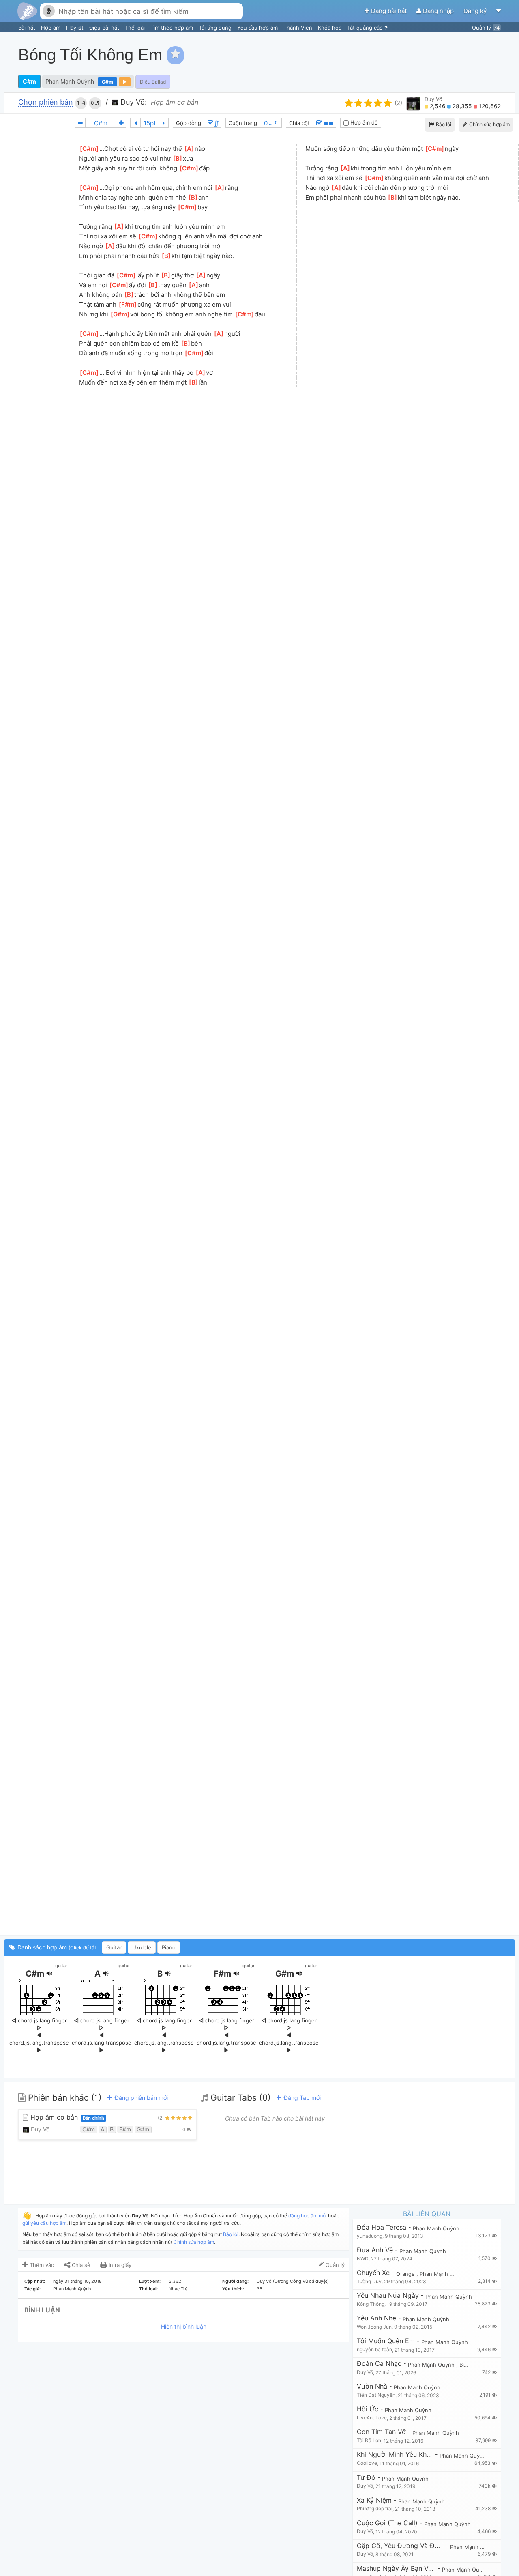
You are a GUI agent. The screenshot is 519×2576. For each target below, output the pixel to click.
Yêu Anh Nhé (376, 2318)
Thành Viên (299, 28)
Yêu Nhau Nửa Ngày (388, 2296)
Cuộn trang (243, 123)
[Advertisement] (367, 55)
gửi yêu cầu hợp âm (44, 2223)
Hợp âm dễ (363, 122)
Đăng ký (476, 11)
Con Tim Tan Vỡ (381, 2432)
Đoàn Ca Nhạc (379, 2364)
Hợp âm (51, 28)
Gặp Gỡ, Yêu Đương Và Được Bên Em (400, 2546)
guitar (61, 1966)
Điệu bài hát (105, 28)
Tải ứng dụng (216, 28)
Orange (406, 2274)
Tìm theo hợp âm (173, 28)
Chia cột (299, 123)
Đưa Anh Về (375, 2250)
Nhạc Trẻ (178, 2289)
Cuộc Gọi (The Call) (387, 2523)
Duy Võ (433, 99)
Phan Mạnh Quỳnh (70, 81)
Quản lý (486, 28)
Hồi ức (368, 2409)
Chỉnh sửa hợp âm (194, 2242)
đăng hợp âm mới (308, 2216)
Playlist (76, 28)
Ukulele (142, 1947)
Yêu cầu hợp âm (258, 28)
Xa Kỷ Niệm (374, 2500)
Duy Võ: (133, 102)
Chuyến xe (373, 2273)
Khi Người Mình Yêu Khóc (395, 2455)
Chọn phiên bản (46, 102)
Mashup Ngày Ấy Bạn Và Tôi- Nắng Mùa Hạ (396, 2568)
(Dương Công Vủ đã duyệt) (301, 2281)
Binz (465, 2365)
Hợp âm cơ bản (66, 2117)
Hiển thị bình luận (184, 2326)
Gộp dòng (189, 123)
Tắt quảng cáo (366, 28)
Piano (169, 1947)
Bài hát (28, 28)
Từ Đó (366, 2478)
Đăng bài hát (389, 11)
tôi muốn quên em (386, 2341)
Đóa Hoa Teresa (382, 2227)
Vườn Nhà (372, 2386)
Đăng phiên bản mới (140, 2098)
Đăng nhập (438, 11)
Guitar (114, 1947)
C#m (29, 81)
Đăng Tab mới (301, 2098)
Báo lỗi (443, 124)
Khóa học (330, 28)
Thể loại (136, 28)
